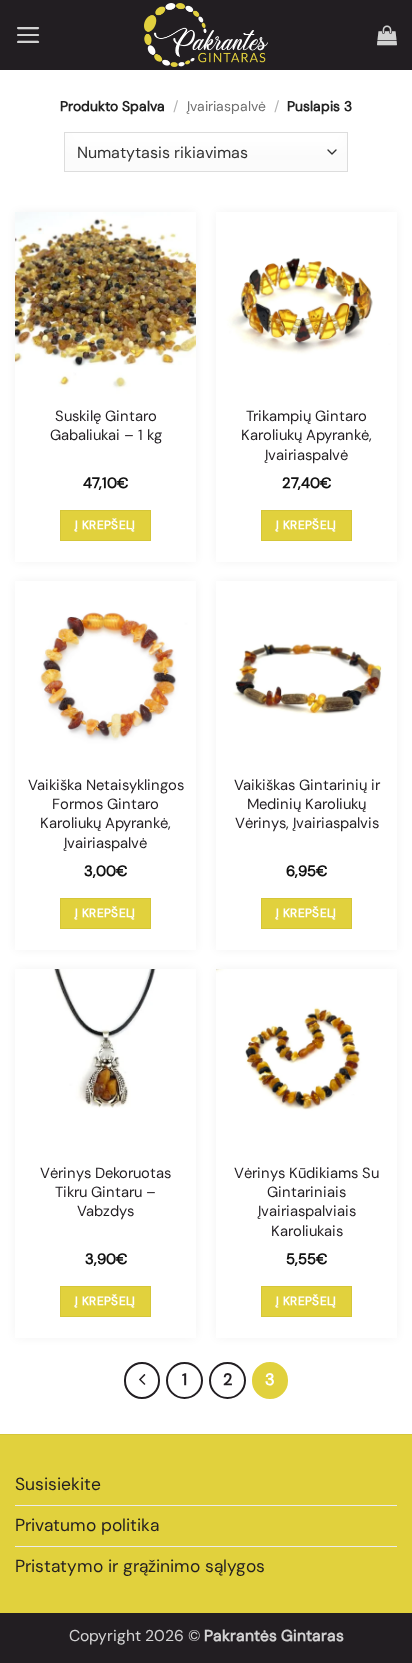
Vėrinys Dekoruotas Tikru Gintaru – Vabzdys (105, 1193)
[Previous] (142, 1380)
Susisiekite (58, 1484)
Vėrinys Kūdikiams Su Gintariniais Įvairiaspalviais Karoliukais (306, 1202)
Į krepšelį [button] (105, 525)
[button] (28, 35)
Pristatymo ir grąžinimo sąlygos (140, 1566)
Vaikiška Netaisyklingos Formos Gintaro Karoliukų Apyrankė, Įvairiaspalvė (106, 814)
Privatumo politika (87, 1525)
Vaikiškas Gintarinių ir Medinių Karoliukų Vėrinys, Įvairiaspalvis (307, 805)
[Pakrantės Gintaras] (206, 34)
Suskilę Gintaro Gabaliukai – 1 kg (106, 426)
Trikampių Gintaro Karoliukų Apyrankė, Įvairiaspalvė (306, 436)
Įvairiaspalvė (226, 106)
